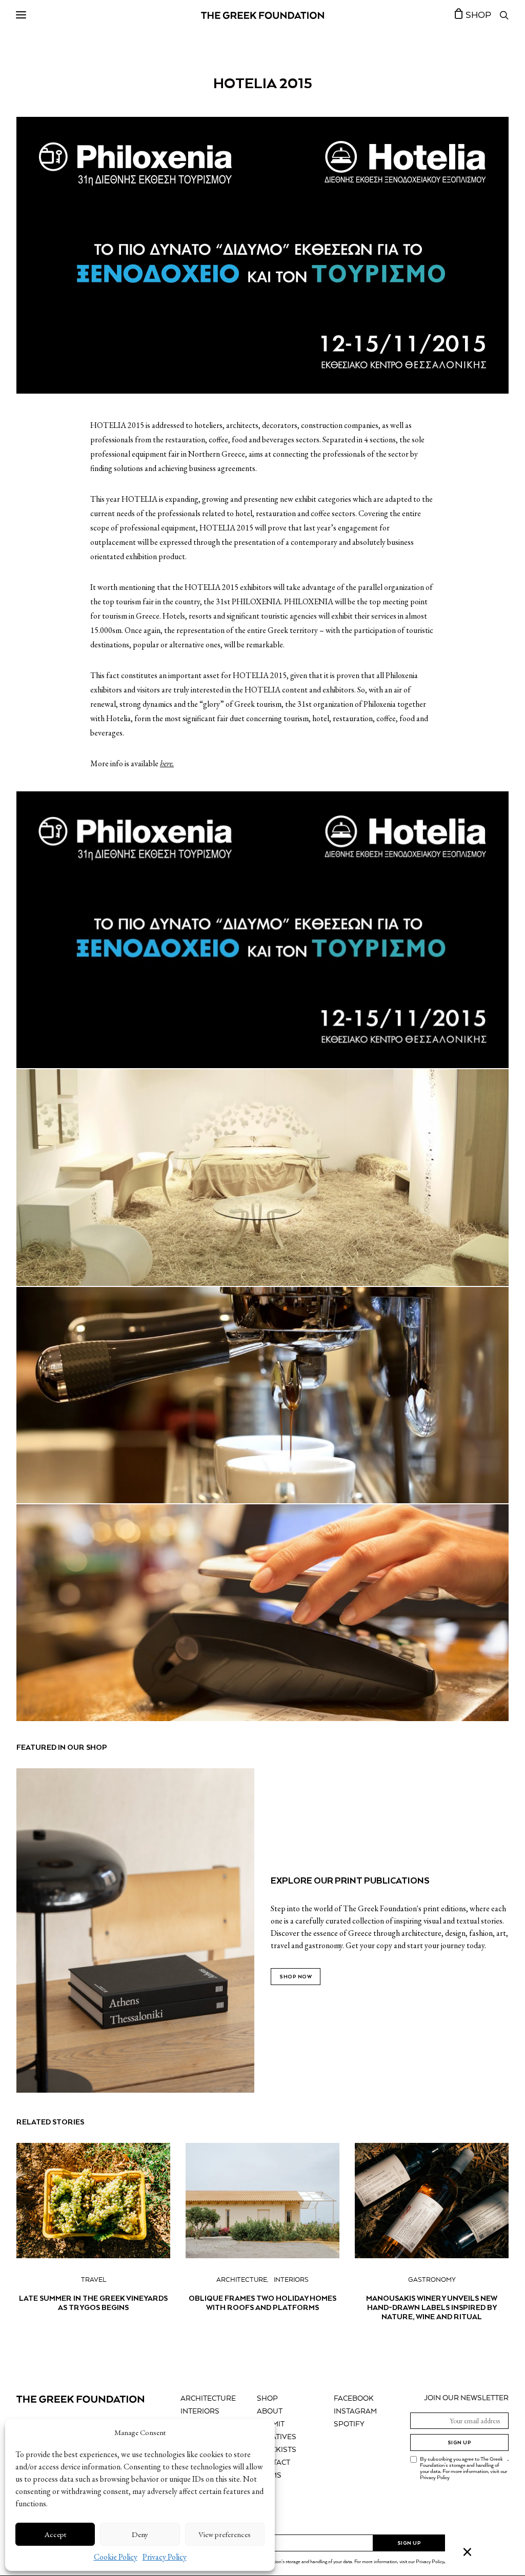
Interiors (291, 2280)
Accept (55, 2534)
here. (167, 763)
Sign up (460, 2442)
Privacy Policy (165, 2557)
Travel (94, 2280)
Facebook (354, 2399)
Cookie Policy (116, 2557)
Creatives (277, 2437)
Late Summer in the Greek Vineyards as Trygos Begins (93, 2303)
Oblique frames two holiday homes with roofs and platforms (262, 2303)
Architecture (242, 2280)
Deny (140, 2534)
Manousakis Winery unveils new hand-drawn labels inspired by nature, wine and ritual (432, 2307)
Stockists (277, 2450)
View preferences (225, 2534)
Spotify (349, 2424)
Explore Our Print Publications (350, 1880)
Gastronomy (432, 2280)
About (270, 2411)
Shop (267, 2399)
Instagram (355, 2411)
